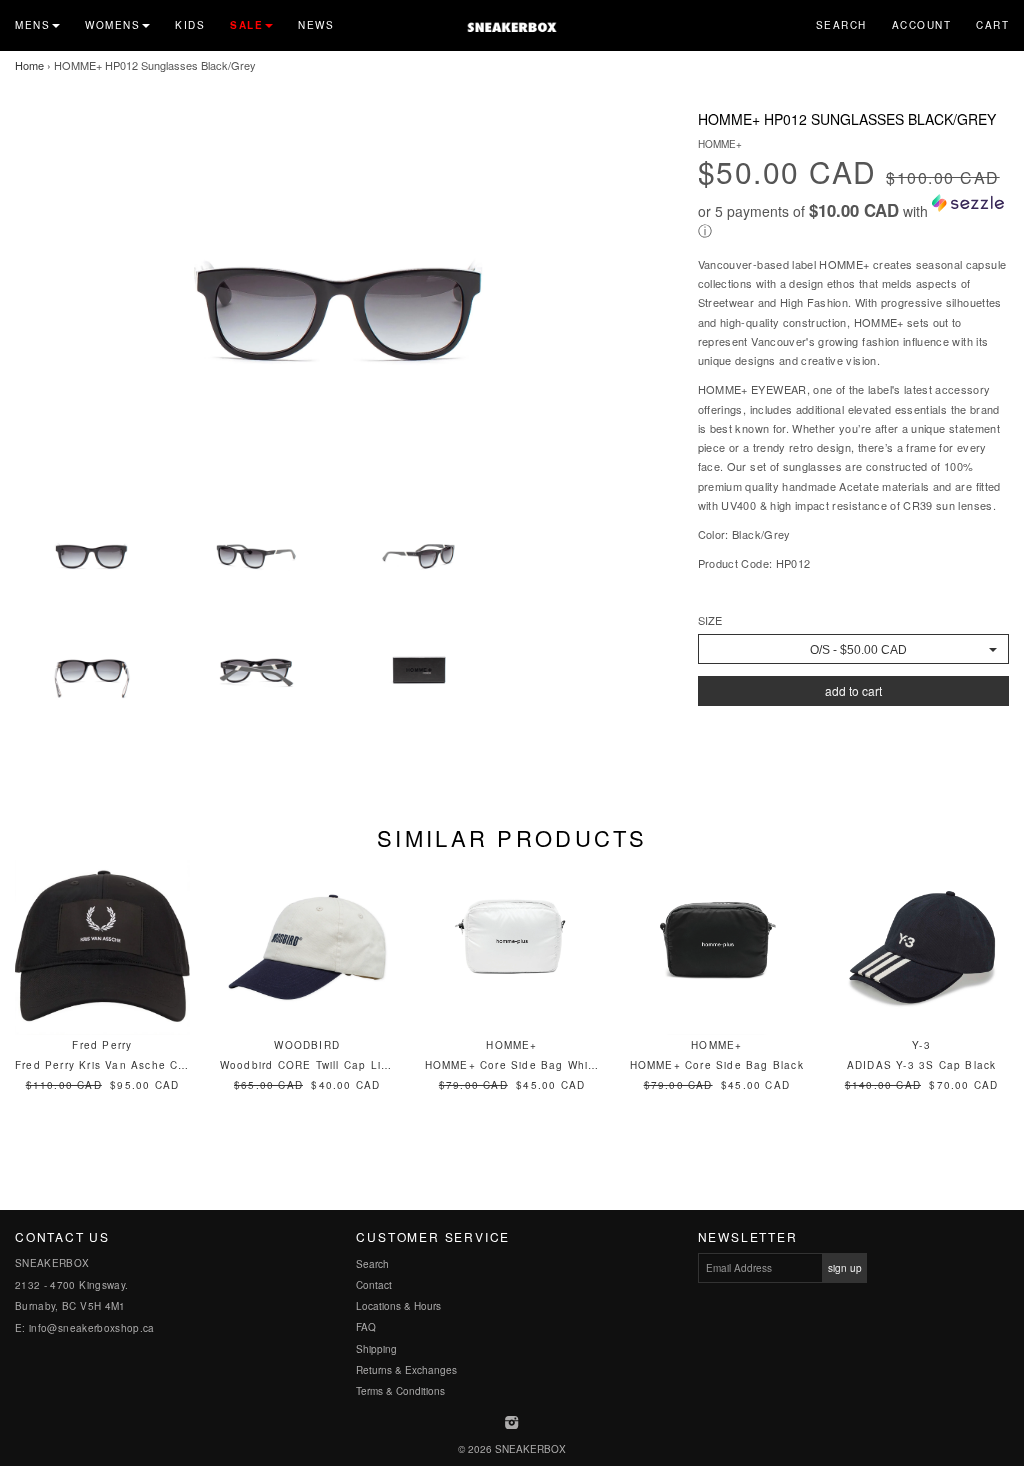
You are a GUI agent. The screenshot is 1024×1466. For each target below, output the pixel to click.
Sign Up (845, 1268)
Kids (190, 25)
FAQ (366, 1327)
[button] (853, 217)
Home (29, 65)
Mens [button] (32, 25)
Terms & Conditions (400, 1391)
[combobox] (853, 649)
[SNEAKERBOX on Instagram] (512, 1424)
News (316, 25)
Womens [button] (112, 25)
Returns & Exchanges (406, 1370)
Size (710, 620)
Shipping (376, 1349)
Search (841, 25)
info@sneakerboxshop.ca (92, 1328)
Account (922, 25)
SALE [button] (246, 25)
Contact (374, 1285)
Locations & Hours (398, 1306)
